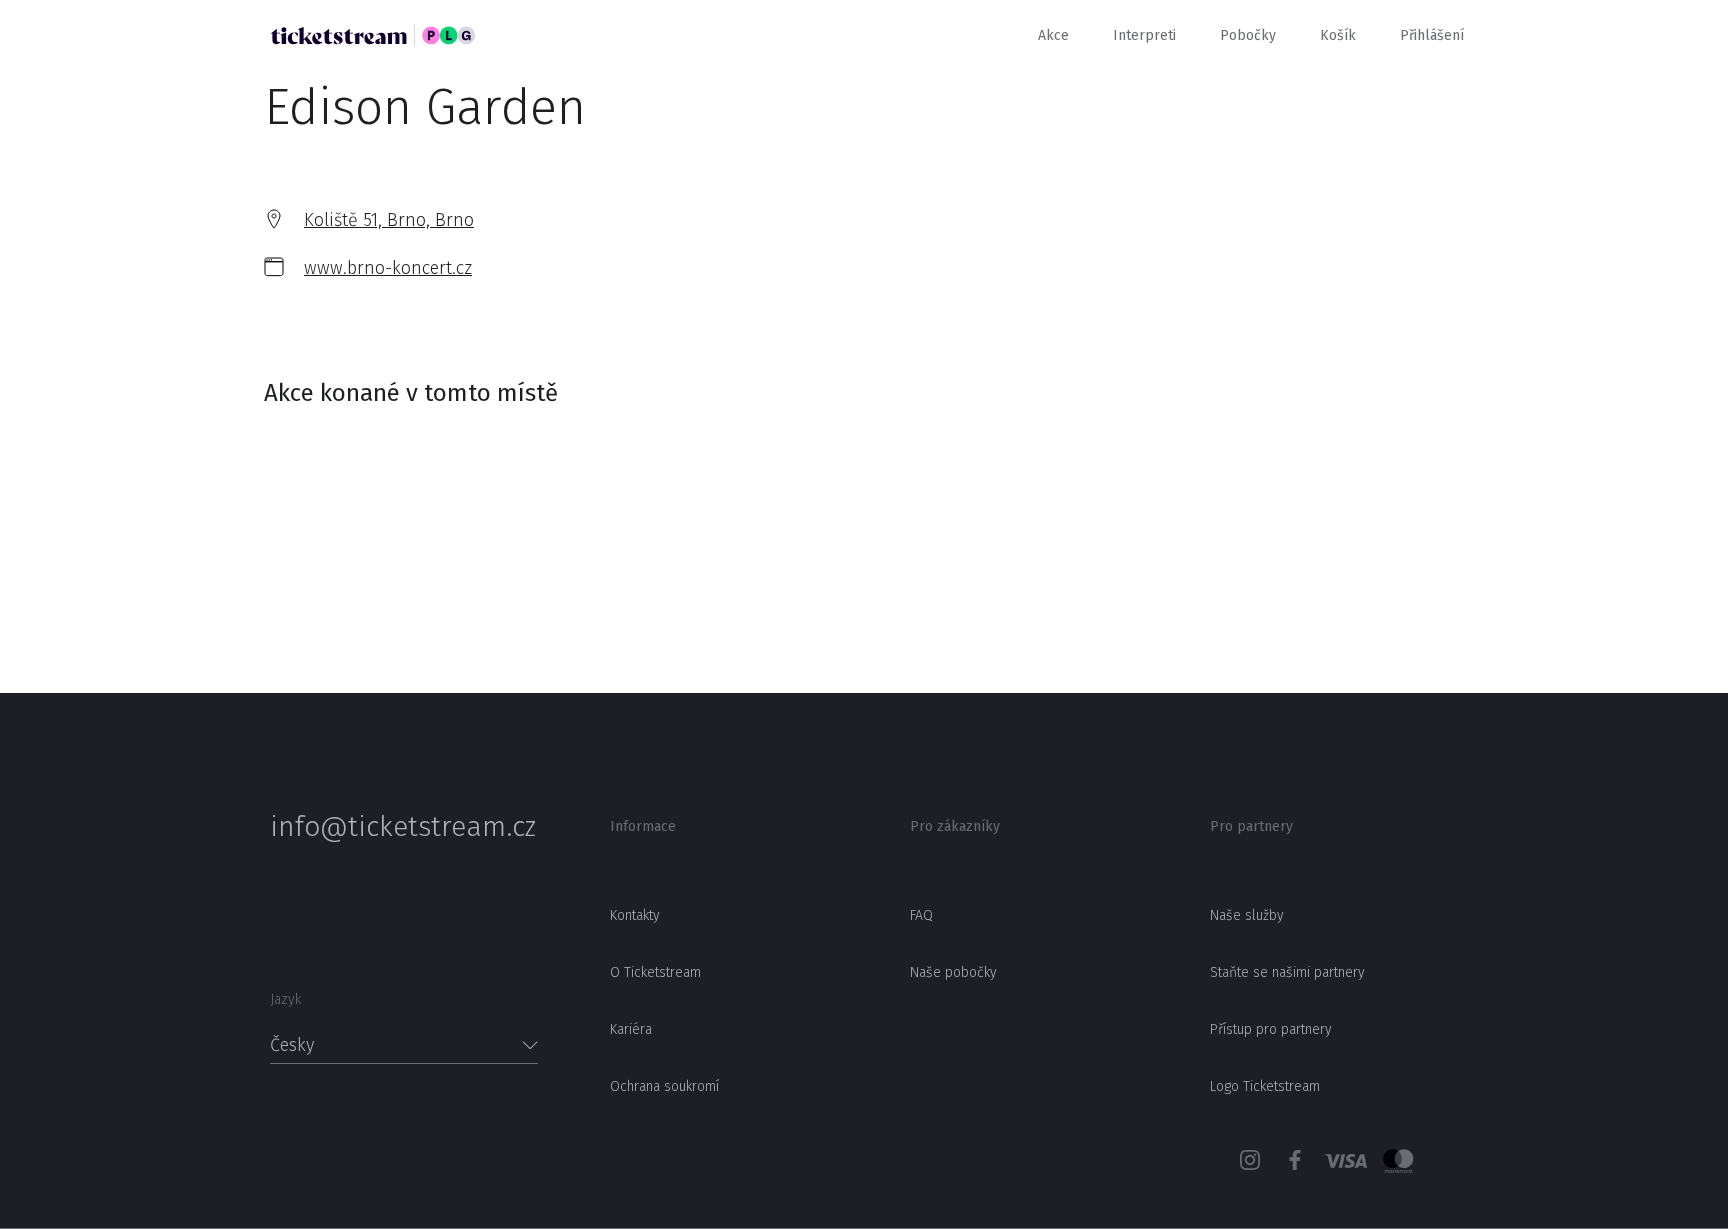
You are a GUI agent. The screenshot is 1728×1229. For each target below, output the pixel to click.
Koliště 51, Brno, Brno (389, 220)
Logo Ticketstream (1265, 1086)
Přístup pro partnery (1271, 1029)
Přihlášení (1432, 35)
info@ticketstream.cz (403, 827)
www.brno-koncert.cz (388, 268)
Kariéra (631, 1029)
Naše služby (1247, 915)
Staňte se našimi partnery (1287, 972)
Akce (1053, 35)
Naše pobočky (953, 972)
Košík (1338, 35)
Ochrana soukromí (664, 1086)
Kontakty (635, 915)
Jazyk (285, 999)
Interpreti (1144, 35)
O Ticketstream (655, 972)
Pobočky (1248, 35)
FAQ (921, 915)
